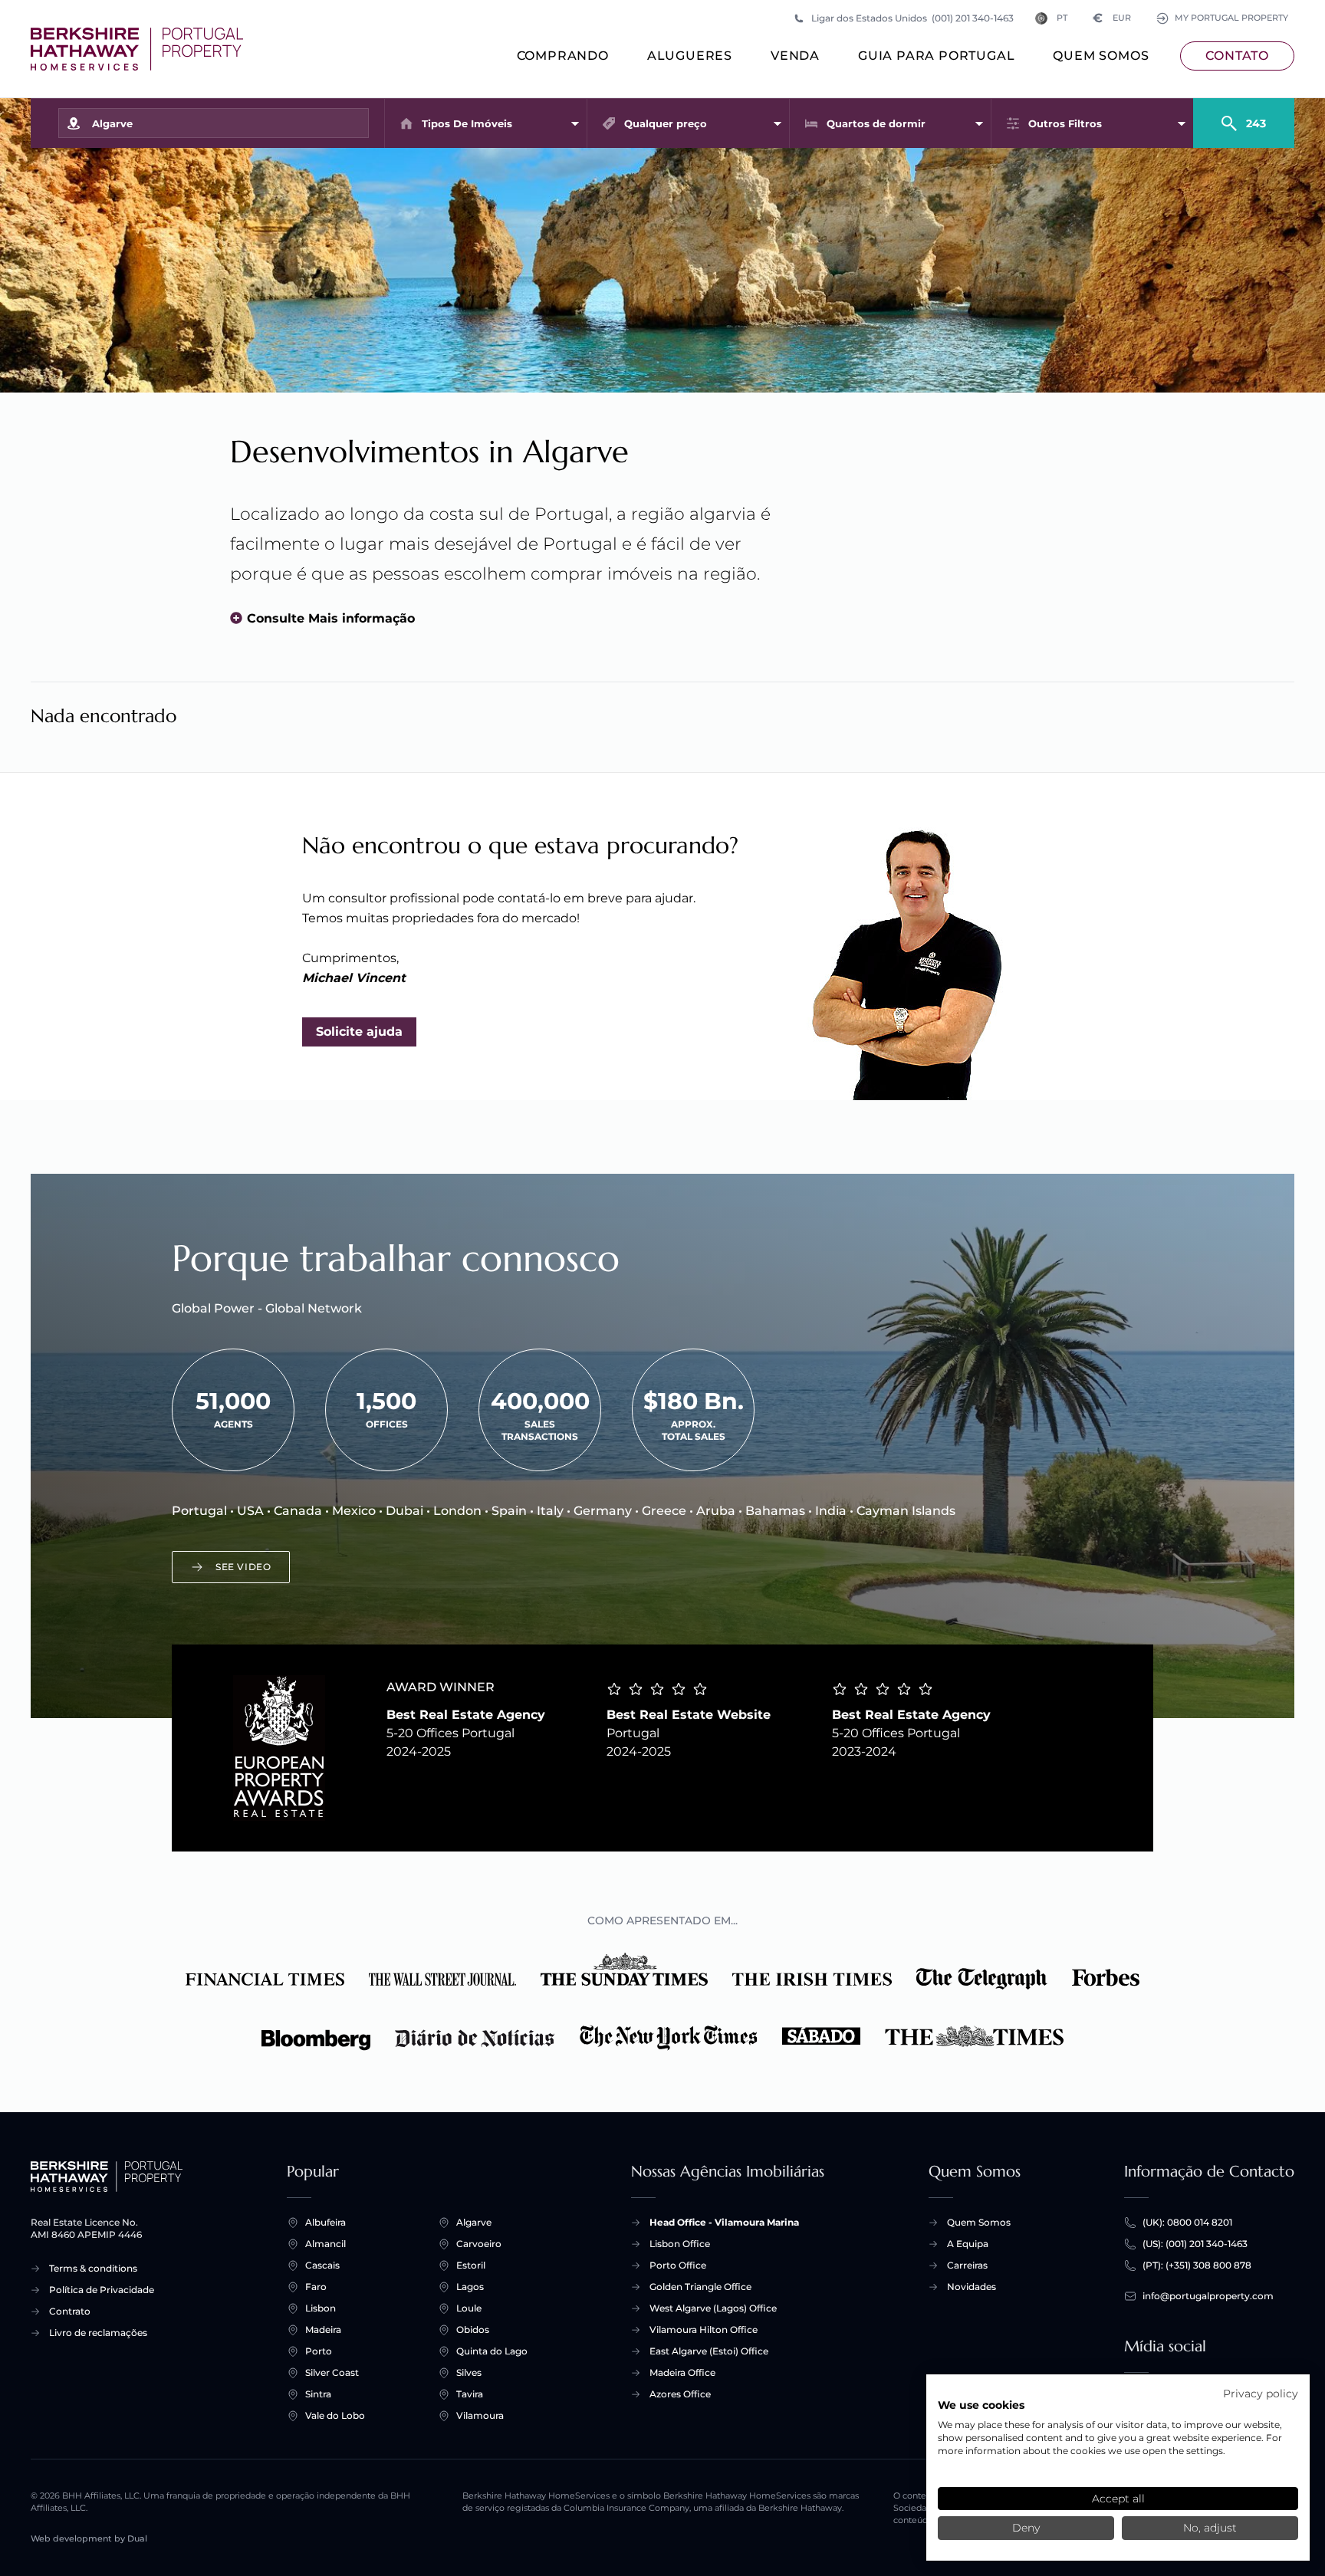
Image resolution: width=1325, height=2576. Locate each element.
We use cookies (981, 2405)
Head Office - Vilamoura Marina (724, 2222)
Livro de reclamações (98, 2333)
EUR (1112, 18)
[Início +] (137, 49)
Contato (1237, 56)
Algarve (474, 2222)
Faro (316, 2287)
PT (1062, 18)
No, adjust (1210, 2528)
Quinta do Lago (492, 2351)
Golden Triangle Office (700, 2287)
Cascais (322, 2265)
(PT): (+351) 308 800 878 (1197, 2265)
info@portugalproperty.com (1208, 2296)
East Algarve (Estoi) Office (709, 2351)
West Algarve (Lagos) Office (713, 2308)
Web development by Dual (89, 2539)
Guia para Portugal (936, 56)
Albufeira (325, 2222)
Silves (469, 2372)
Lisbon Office (680, 2244)
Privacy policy (1261, 2394)
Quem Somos (1101, 56)
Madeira (323, 2330)
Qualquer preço (666, 123)
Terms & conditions (93, 2268)
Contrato (70, 2311)
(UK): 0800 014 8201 (1187, 2222)
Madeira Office (682, 2372)
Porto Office (678, 2265)
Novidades (972, 2287)
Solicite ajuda (359, 1032)
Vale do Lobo (335, 2415)
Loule (469, 2308)
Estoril (471, 2265)
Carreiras (967, 2265)
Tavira (470, 2394)
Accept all (1118, 2499)
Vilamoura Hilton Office (704, 2330)
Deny (1026, 2528)
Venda (795, 56)
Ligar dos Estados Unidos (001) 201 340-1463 (912, 18)
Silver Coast (332, 2372)
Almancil (325, 2244)
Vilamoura (480, 2415)
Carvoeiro (479, 2244)
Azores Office (680, 2394)
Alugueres (690, 56)
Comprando (563, 56)
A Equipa (968, 2244)
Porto (319, 2351)
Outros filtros (1065, 123)
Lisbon (321, 2308)
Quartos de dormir (876, 123)
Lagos (470, 2287)
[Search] (1244, 117)
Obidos (473, 2330)
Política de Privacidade (102, 2290)
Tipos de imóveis (467, 123)
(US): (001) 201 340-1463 (1195, 2244)
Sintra (318, 2394)
